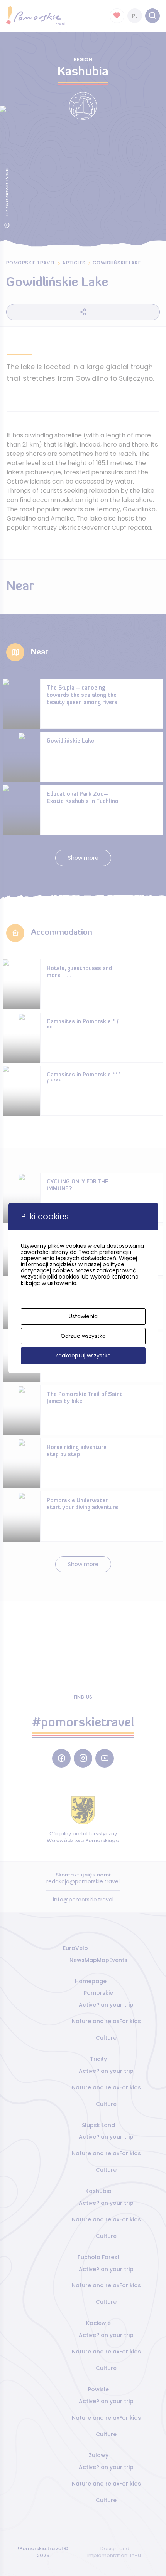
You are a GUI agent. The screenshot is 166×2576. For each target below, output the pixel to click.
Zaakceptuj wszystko (83, 1356)
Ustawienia (83, 1316)
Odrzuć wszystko (83, 1336)
